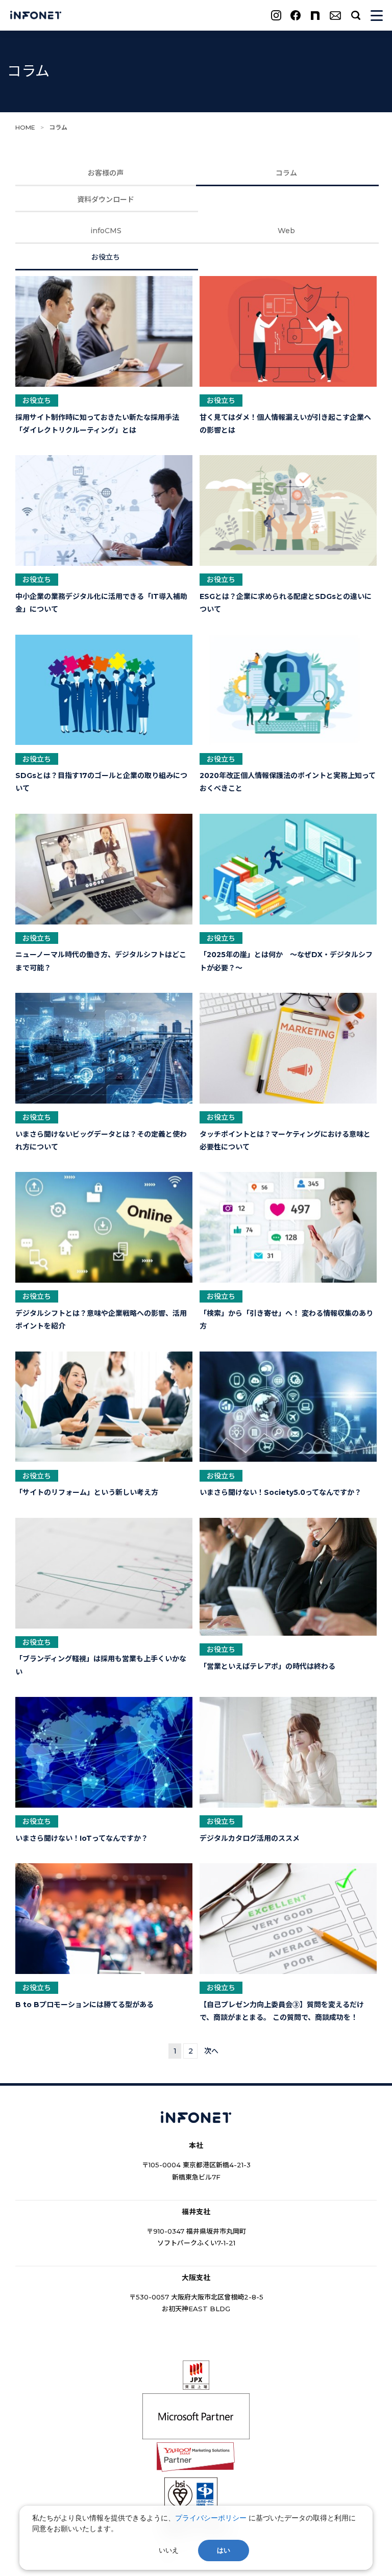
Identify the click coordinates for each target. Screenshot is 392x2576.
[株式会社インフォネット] (36, 16)
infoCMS (106, 231)
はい (224, 2550)
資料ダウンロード (106, 199)
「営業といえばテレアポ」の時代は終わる (267, 1666)
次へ (211, 2051)
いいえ (169, 2550)
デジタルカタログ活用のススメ (250, 1838)
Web (286, 231)
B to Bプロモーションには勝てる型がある (84, 2005)
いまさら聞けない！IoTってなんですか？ (82, 1838)
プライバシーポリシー (211, 2518)
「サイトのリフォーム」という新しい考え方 (87, 1492)
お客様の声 (106, 173)
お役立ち (106, 257)
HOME (25, 127)
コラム (286, 173)
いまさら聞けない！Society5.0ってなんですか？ (280, 1492)
